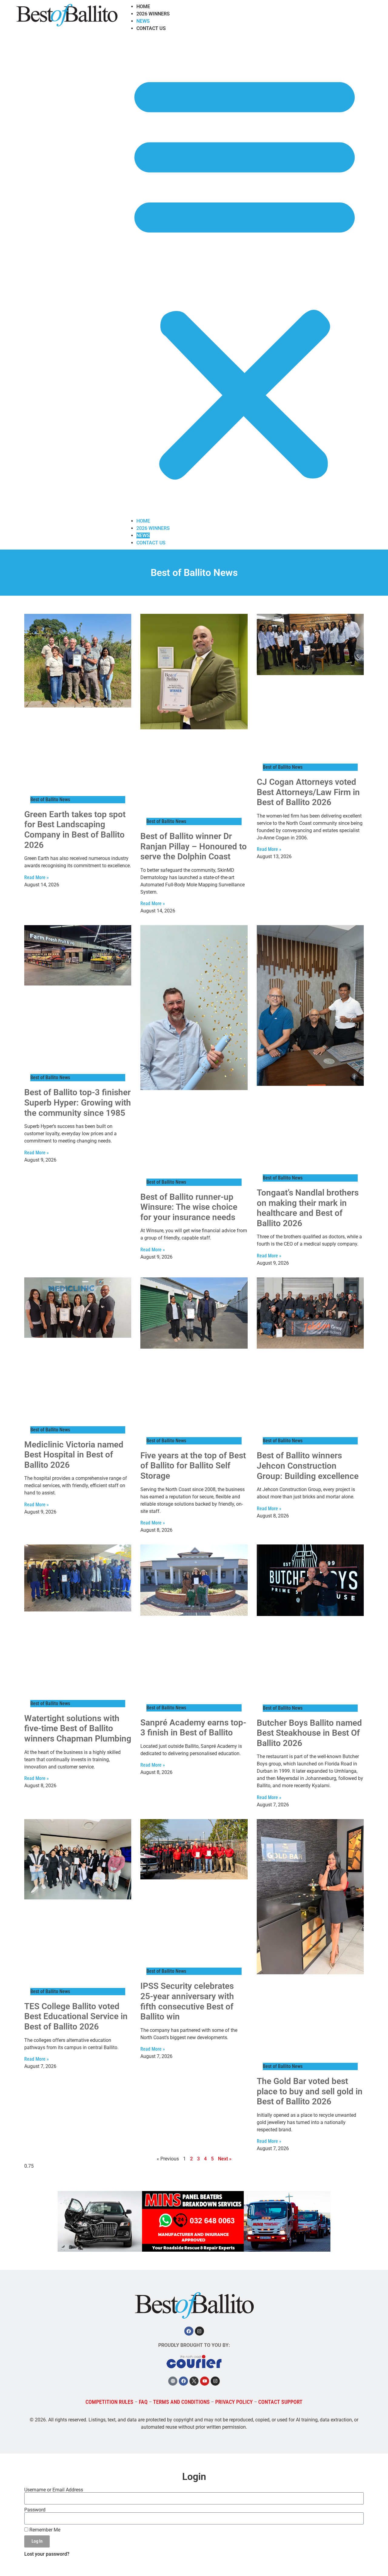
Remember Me (44, 2530)
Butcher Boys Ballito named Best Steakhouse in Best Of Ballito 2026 (309, 1733)
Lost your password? (47, 2554)
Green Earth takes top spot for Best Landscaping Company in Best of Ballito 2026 (75, 830)
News (143, 21)
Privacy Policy (234, 2402)
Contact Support (280, 2402)
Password (35, 2510)
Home (143, 7)
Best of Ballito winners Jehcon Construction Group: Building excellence (308, 1466)
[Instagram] (199, 2331)
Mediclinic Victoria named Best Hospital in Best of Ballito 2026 (74, 1455)
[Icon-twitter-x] (194, 2381)
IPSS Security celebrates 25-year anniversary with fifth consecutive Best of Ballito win (187, 2001)
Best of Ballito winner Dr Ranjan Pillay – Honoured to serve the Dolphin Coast (194, 846)
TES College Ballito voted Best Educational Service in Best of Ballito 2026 (76, 2016)
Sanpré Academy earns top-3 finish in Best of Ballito (193, 1728)
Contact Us (151, 28)
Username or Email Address (54, 2490)
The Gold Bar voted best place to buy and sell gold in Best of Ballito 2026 (310, 2091)
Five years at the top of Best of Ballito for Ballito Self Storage (193, 1466)
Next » (225, 2159)
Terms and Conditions (181, 2402)
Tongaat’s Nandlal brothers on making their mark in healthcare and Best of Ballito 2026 (308, 1208)
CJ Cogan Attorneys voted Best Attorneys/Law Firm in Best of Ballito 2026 (308, 792)
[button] (245, 275)
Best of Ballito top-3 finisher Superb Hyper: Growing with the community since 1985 (78, 1102)
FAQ (143, 2402)
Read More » (37, 877)
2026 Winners (153, 14)
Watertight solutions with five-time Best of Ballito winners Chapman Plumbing (78, 1728)
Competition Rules (109, 2402)
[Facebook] (189, 2331)
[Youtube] (205, 2381)
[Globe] (173, 2381)
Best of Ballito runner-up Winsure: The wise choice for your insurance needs (189, 1207)
